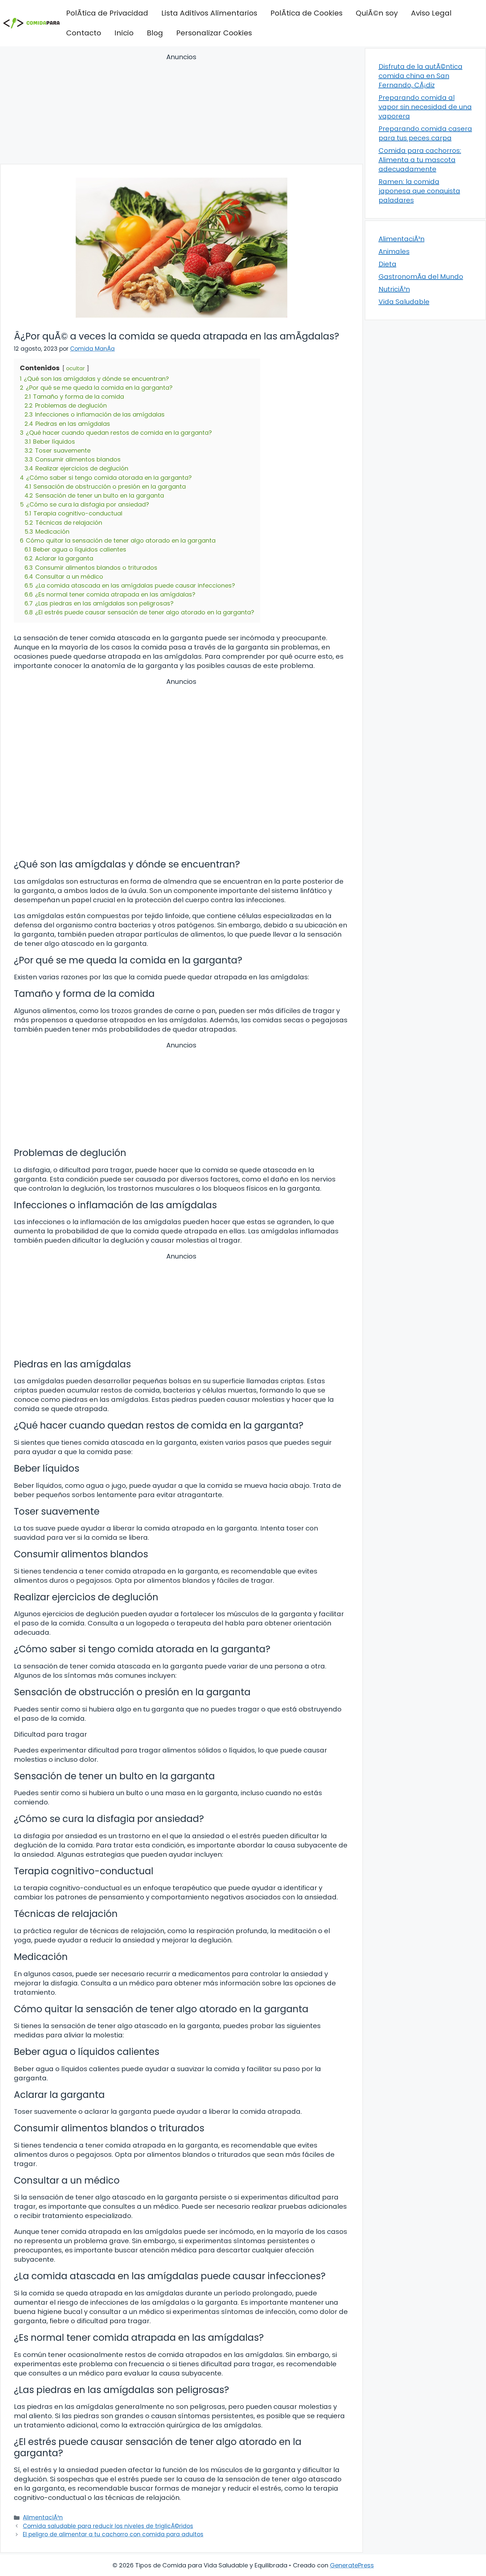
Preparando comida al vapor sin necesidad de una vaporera (425, 107)
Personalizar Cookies (214, 33)
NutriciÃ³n (394, 289)
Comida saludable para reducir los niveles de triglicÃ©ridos (108, 2526)
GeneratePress (352, 2565)
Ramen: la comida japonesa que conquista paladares (419, 191)
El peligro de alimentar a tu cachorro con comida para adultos (113, 2534)
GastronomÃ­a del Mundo (421, 277)
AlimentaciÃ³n (43, 2517)
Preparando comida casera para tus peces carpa (425, 133)
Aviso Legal (431, 13)
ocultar (76, 368)
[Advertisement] (182, 110)
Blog (155, 33)
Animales (394, 251)
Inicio (124, 33)
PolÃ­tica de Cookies (306, 13)
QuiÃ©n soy (377, 13)
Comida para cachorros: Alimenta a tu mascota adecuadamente (420, 160)
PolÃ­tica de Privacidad (107, 13)
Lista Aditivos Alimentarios (209, 13)
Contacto (84, 33)
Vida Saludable (404, 302)
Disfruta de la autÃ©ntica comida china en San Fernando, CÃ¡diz (421, 76)
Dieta (387, 264)
